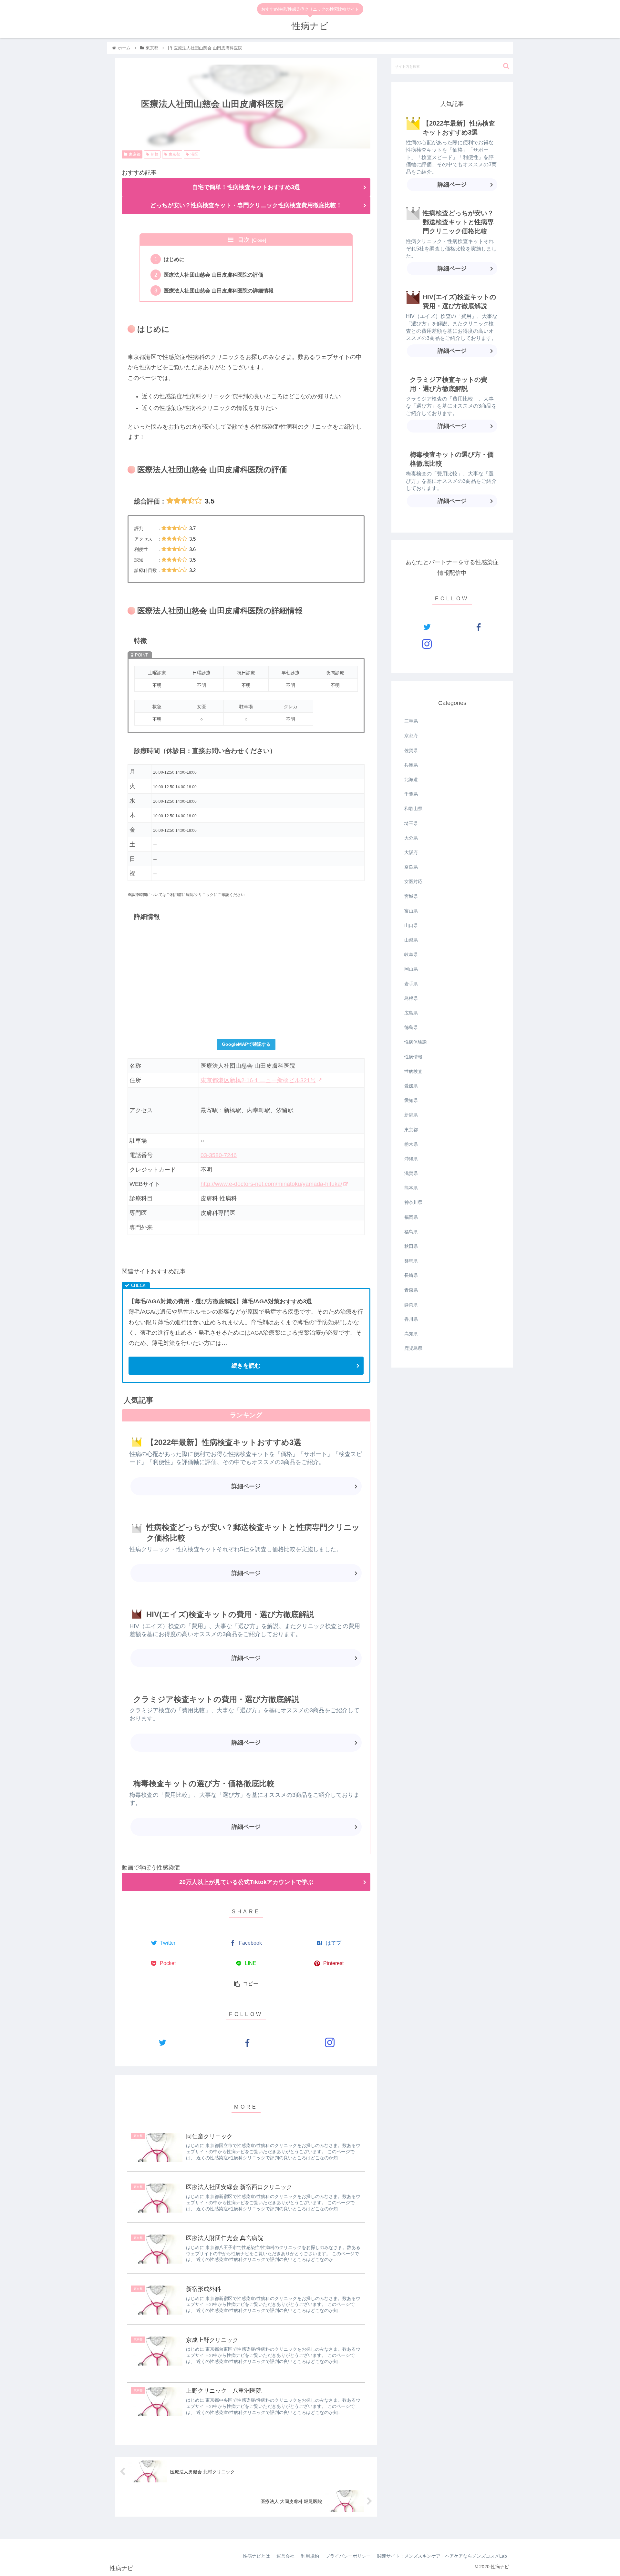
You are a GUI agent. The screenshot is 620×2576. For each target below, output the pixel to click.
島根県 (411, 998)
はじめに (174, 259)
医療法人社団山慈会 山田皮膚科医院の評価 (213, 275)
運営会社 (285, 2556)
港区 (194, 154)
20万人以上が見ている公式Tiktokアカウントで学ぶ (246, 1882)
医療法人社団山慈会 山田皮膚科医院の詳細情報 (219, 290)
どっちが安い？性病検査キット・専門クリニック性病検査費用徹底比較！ (246, 205)
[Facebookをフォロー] (246, 2042)
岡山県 (411, 969)
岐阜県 (411, 954)
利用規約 (310, 2556)
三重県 (411, 721)
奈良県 (411, 867)
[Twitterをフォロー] (162, 2042)
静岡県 (411, 1305)
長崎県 (411, 1275)
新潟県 (411, 1115)
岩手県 (411, 984)
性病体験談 (416, 1042)
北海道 (411, 779)
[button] (506, 66)
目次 (244, 240)
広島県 (411, 1013)
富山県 (411, 911)
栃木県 (411, 1144)
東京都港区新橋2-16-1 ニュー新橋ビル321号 (258, 1080)
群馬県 (411, 1261)
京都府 (411, 736)
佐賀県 (411, 750)
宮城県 (411, 896)
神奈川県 (413, 1202)
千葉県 (411, 794)
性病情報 (413, 1057)
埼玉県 (411, 823)
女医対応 (413, 881)
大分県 (411, 838)
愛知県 (411, 1100)
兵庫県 (411, 765)
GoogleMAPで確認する (246, 1044)
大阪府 (411, 852)
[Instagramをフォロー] (330, 2042)
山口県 (411, 925)
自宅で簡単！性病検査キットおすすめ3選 (246, 187)
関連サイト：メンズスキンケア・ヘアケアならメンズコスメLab (442, 2556)
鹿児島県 (413, 1348)
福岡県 (411, 1217)
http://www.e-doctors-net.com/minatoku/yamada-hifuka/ (271, 1184)
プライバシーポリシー (348, 2556)
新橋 (155, 154)
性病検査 (413, 1071)
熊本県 (411, 1188)
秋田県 (411, 1246)
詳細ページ (246, 1486)
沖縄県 (411, 1159)
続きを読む (246, 1366)
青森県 (411, 1290)
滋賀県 (411, 1173)
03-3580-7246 (219, 1155)
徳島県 (411, 1027)
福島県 (411, 1232)
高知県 (411, 1334)
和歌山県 (413, 809)
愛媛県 (411, 1086)
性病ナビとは (256, 2556)
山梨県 (411, 940)
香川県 (411, 1319)
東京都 (135, 154)
